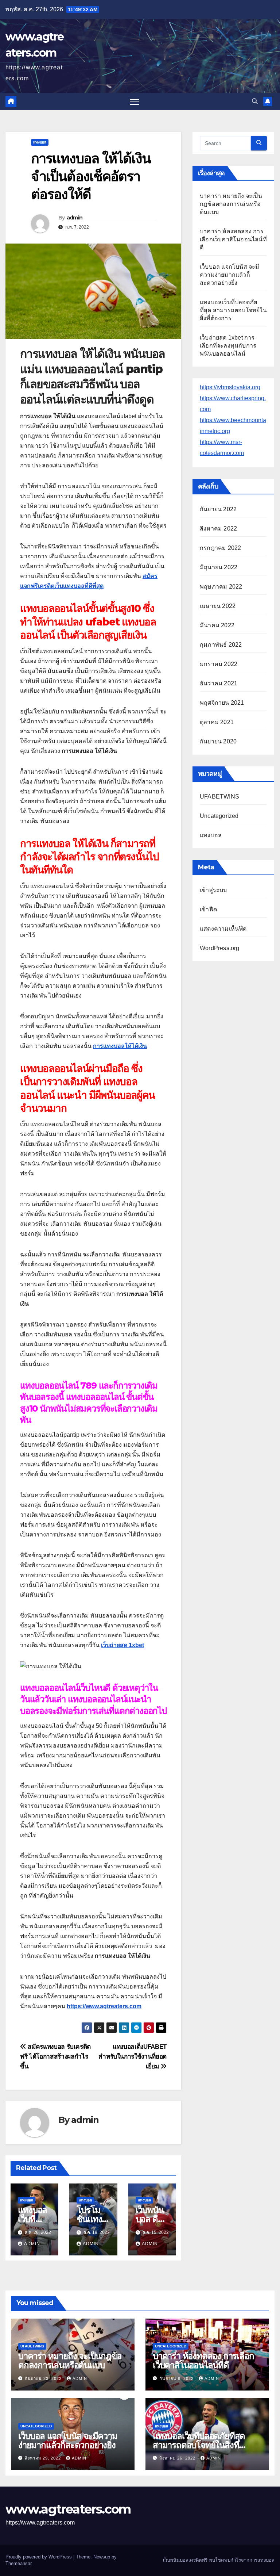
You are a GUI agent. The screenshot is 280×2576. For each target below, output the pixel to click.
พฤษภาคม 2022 (221, 587)
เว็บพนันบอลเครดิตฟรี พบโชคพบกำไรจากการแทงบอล (219, 2560)
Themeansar (18, 2563)
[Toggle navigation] (134, 102)
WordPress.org (220, 948)
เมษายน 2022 (218, 606)
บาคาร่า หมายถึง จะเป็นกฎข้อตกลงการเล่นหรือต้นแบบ (231, 204)
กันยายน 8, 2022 (177, 2378)
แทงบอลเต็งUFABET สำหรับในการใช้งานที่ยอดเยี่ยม (133, 2056)
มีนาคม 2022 (217, 625)
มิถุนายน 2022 (219, 567)
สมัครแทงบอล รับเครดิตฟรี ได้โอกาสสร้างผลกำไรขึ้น (55, 2056)
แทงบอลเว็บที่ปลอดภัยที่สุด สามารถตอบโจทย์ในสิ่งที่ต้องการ (233, 310)
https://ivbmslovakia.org (230, 387)
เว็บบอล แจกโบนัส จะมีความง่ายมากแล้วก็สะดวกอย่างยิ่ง (230, 275)
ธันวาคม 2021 (219, 683)
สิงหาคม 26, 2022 (178, 2458)
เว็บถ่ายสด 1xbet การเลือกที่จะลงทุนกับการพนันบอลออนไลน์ (228, 346)
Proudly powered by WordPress (39, 2557)
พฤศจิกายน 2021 (222, 703)
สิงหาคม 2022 (218, 529)
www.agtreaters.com (68, 2509)
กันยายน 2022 (218, 509)
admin (75, 218)
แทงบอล (40, 142)
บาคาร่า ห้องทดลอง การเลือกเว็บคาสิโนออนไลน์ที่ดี (233, 239)
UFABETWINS (219, 797)
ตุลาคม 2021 (217, 722)
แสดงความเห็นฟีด (223, 929)
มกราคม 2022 (219, 664)
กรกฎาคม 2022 (220, 548)
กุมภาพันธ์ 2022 (221, 645)
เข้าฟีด (208, 909)
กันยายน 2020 (218, 741)
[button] (255, 101)
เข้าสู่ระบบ (213, 890)
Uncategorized (219, 816)
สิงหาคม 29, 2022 (44, 2458)
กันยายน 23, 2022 (44, 2378)
